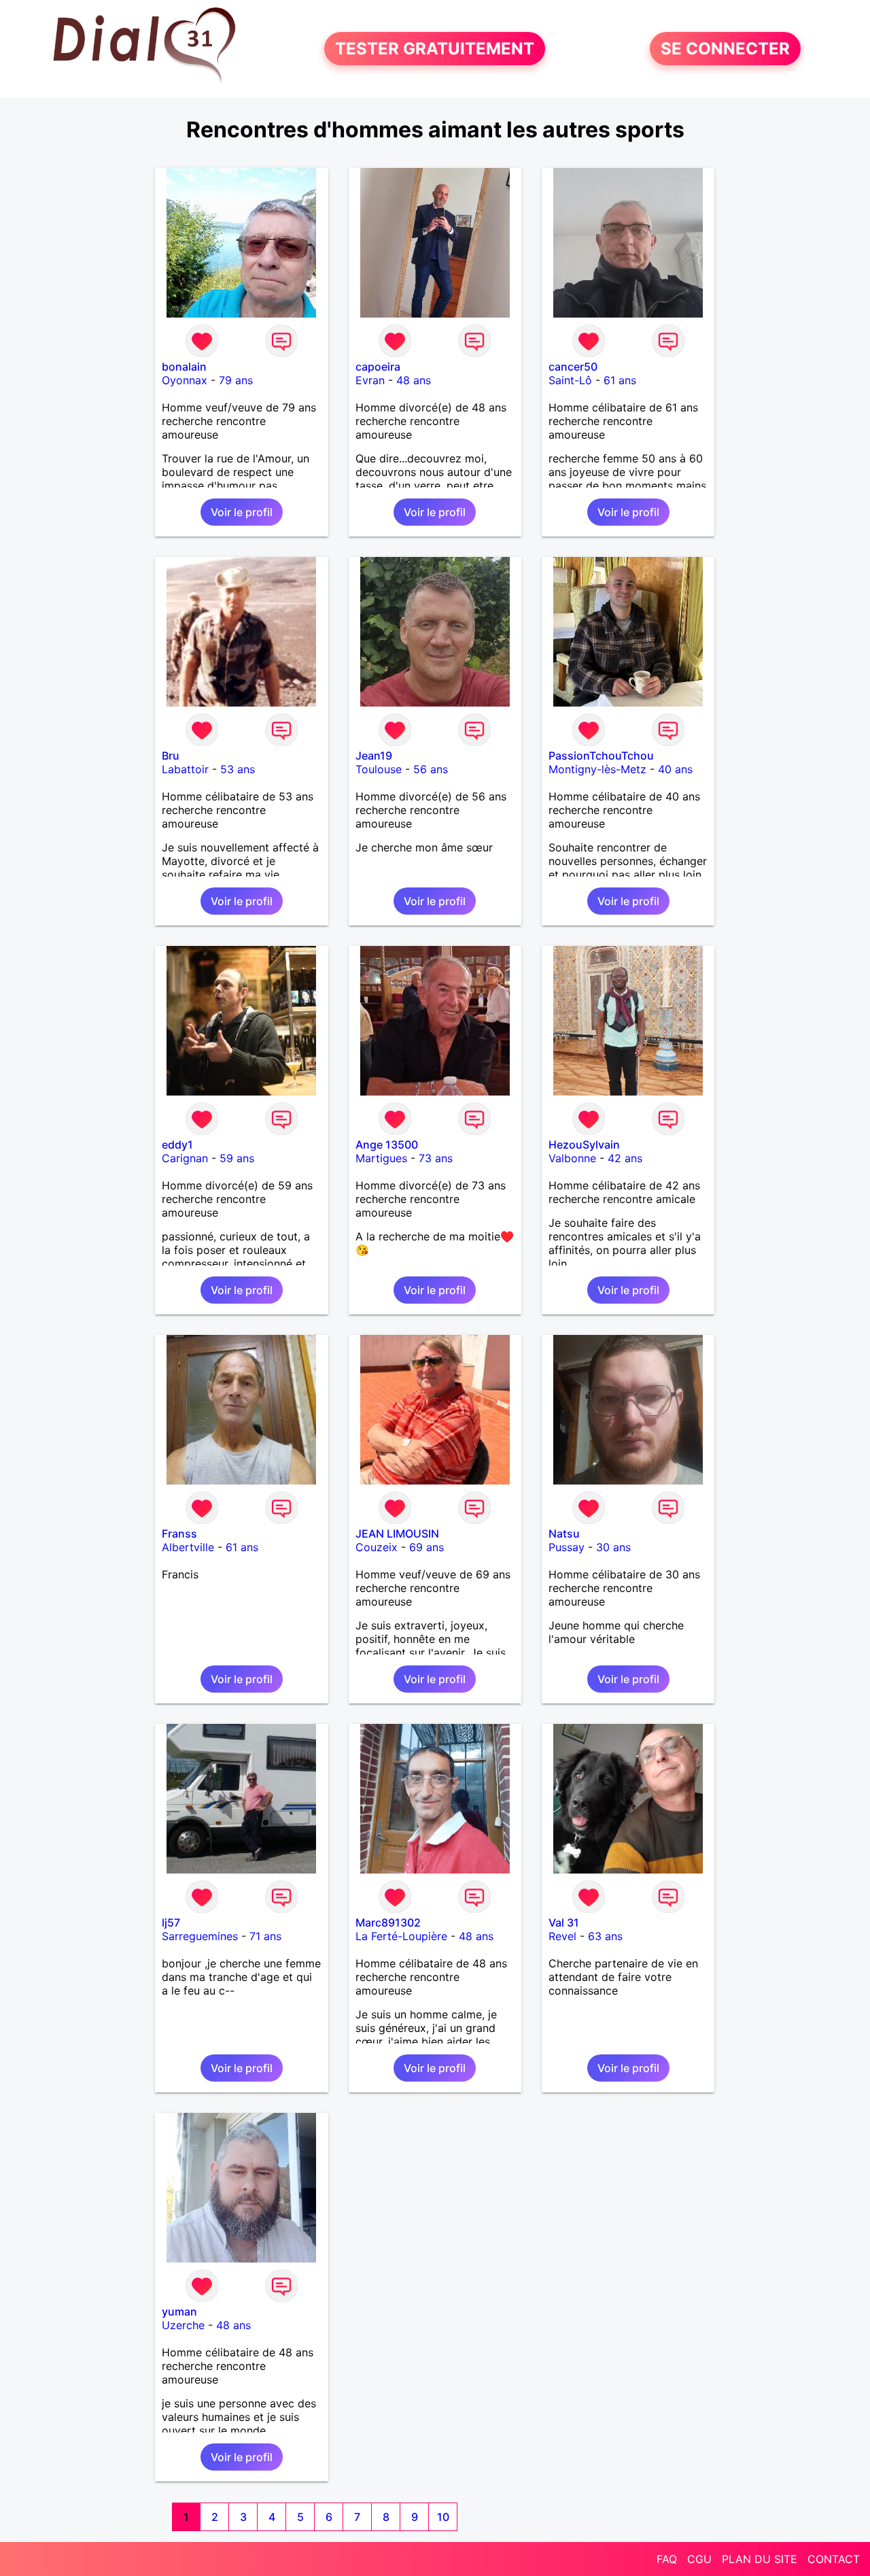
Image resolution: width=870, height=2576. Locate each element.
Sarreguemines (200, 1936)
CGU (699, 2559)
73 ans (436, 1158)
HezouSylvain (584, 1145)
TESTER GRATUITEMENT (435, 49)
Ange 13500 (387, 1145)
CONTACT (834, 2559)
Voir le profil (242, 512)
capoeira (378, 367)
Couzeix (377, 1547)
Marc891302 (388, 1922)
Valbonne (572, 1158)
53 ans (238, 769)
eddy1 (177, 1145)
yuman (179, 2311)
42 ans (625, 1158)
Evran (370, 380)
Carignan (185, 1158)
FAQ (667, 2559)
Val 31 (564, 1922)
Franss (179, 1533)
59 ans (237, 1158)
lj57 (171, 1922)
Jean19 (374, 756)
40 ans (675, 769)
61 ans (620, 380)
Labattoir (185, 769)
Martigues (381, 1158)
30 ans (613, 1547)
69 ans (427, 1547)
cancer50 (573, 367)
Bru (171, 756)
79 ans (236, 380)
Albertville (188, 1547)
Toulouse (379, 769)
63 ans (605, 1936)
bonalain (184, 367)
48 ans (414, 380)
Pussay (567, 1547)
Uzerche (183, 2325)
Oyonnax (185, 380)
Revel (562, 1936)
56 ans (431, 769)
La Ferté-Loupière (401, 1936)
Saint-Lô (570, 380)
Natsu (564, 1533)
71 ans (265, 1936)
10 (443, 2517)
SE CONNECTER (725, 49)
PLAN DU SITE (760, 2559)
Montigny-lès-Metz (597, 769)
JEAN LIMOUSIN (397, 1533)
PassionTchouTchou (601, 756)
